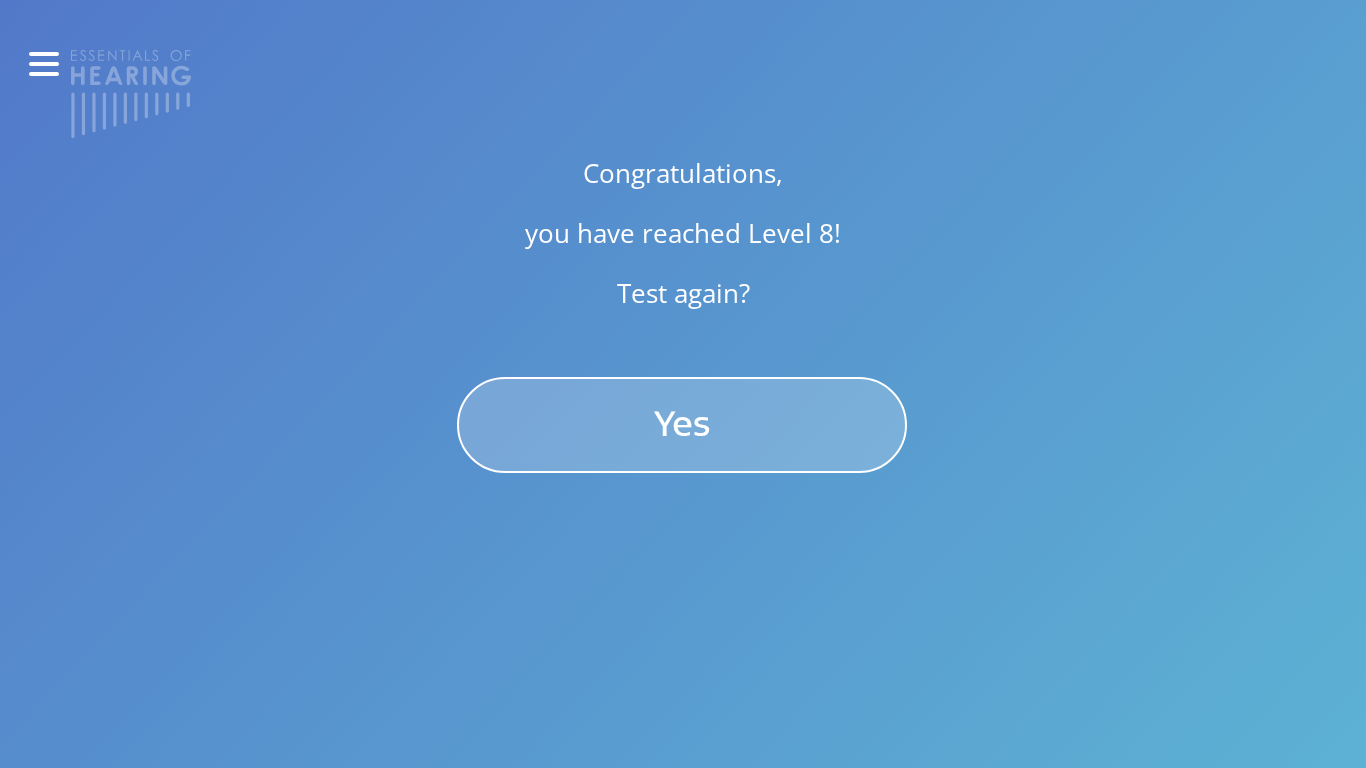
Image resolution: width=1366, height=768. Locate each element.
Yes (682, 424)
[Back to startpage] (131, 92)
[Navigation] (44, 64)
